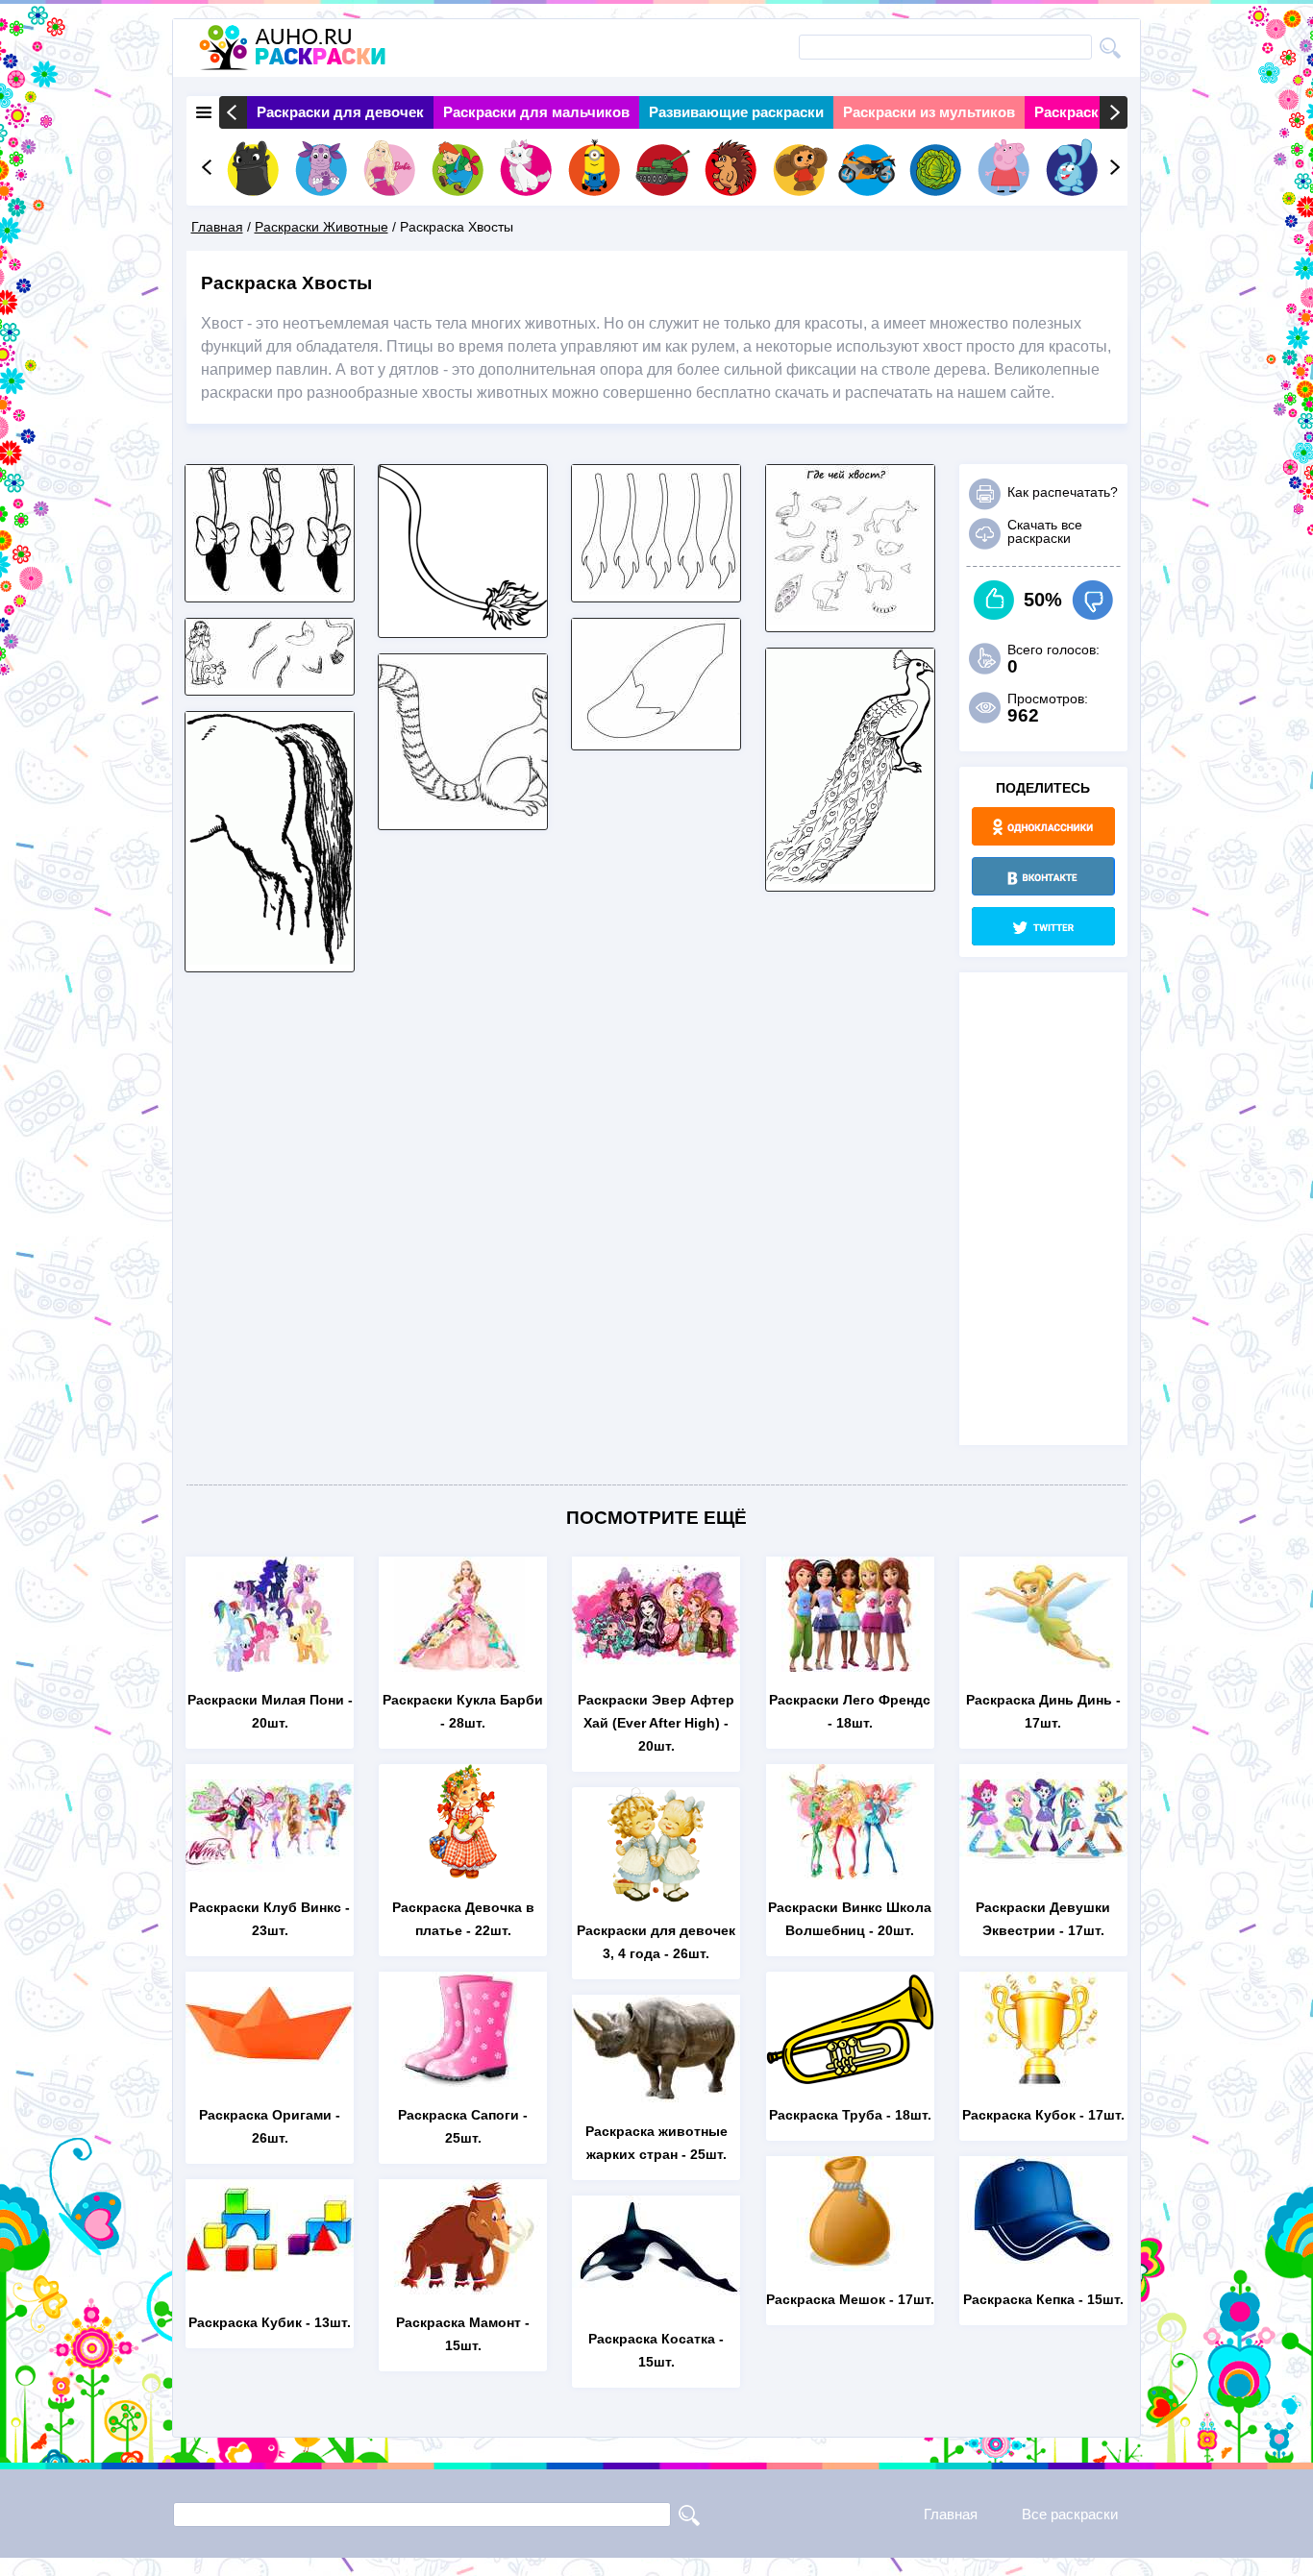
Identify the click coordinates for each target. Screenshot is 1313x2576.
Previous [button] (233, 112)
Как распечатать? (1063, 492)
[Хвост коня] (270, 959)
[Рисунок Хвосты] (656, 589)
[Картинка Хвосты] (850, 619)
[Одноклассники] (1043, 826)
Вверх (994, 600)
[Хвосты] (270, 589)
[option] (340, 112)
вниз (1092, 600)
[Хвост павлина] (850, 879)
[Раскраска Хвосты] (463, 817)
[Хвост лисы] (656, 737)
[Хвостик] (463, 625)
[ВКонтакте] (1043, 876)
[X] (1043, 926)
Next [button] (1114, 112)
